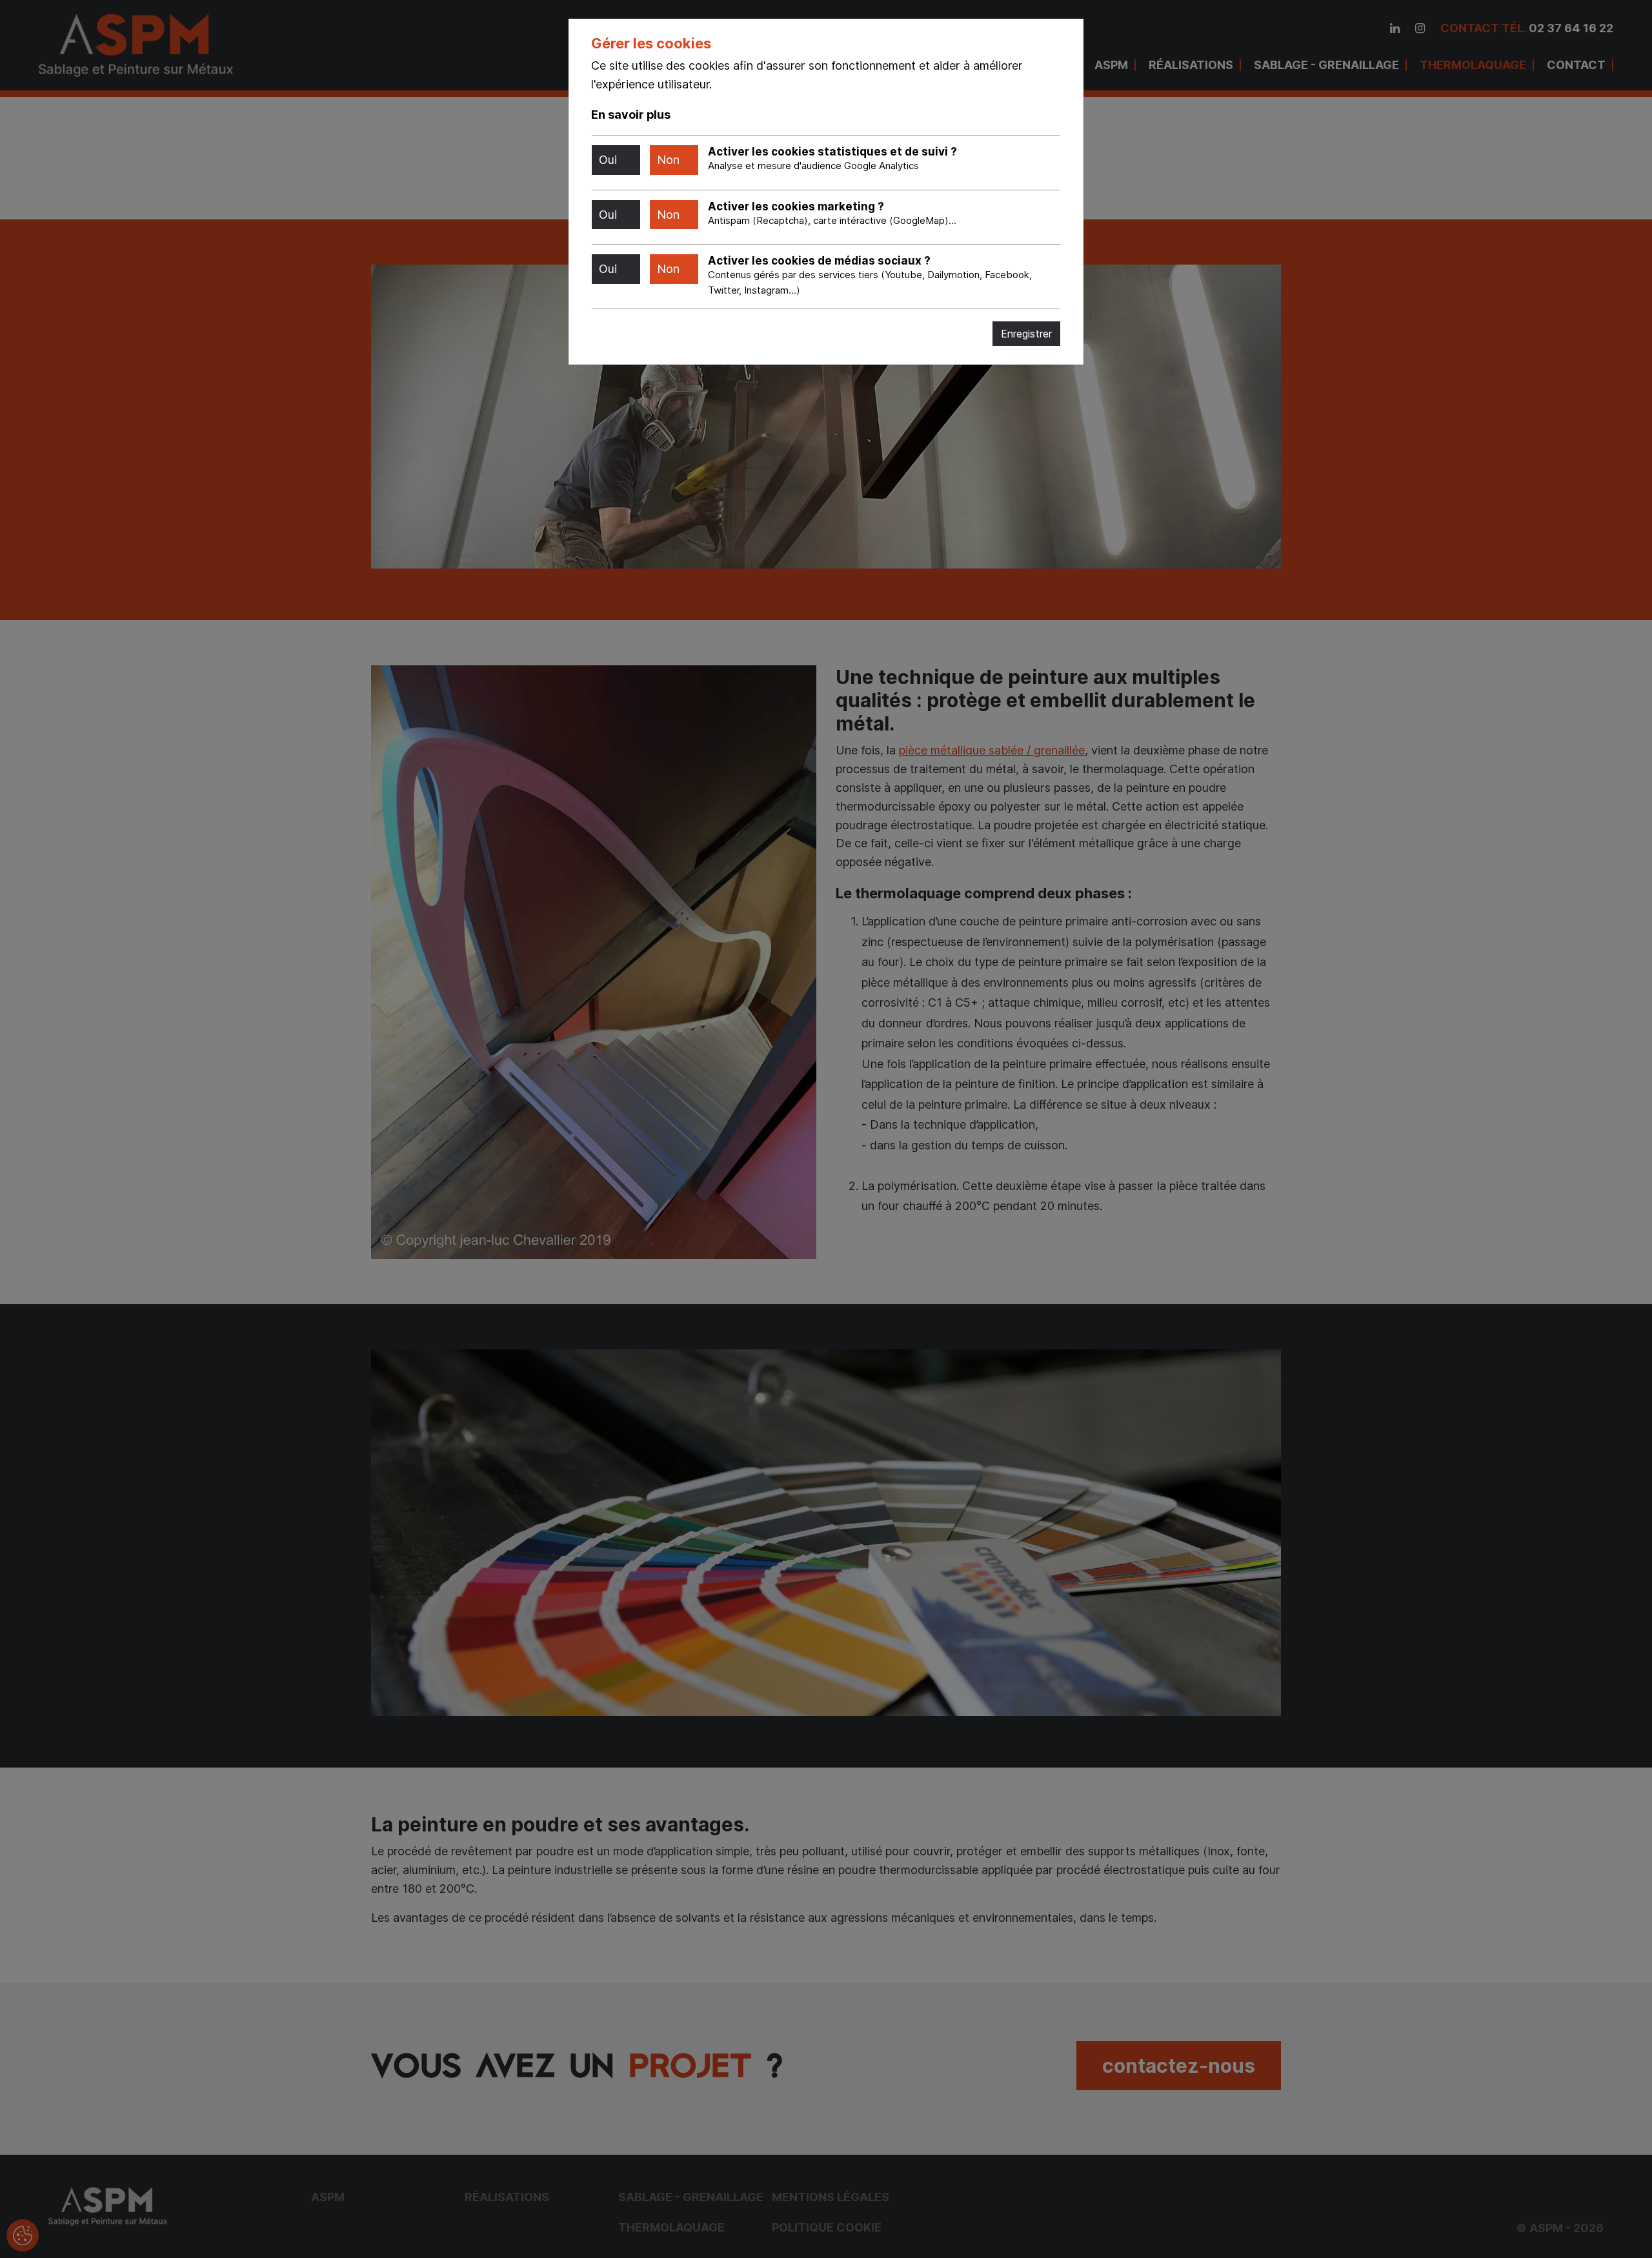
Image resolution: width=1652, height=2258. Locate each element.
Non (668, 160)
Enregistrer (1026, 334)
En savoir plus (631, 115)
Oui (608, 160)
